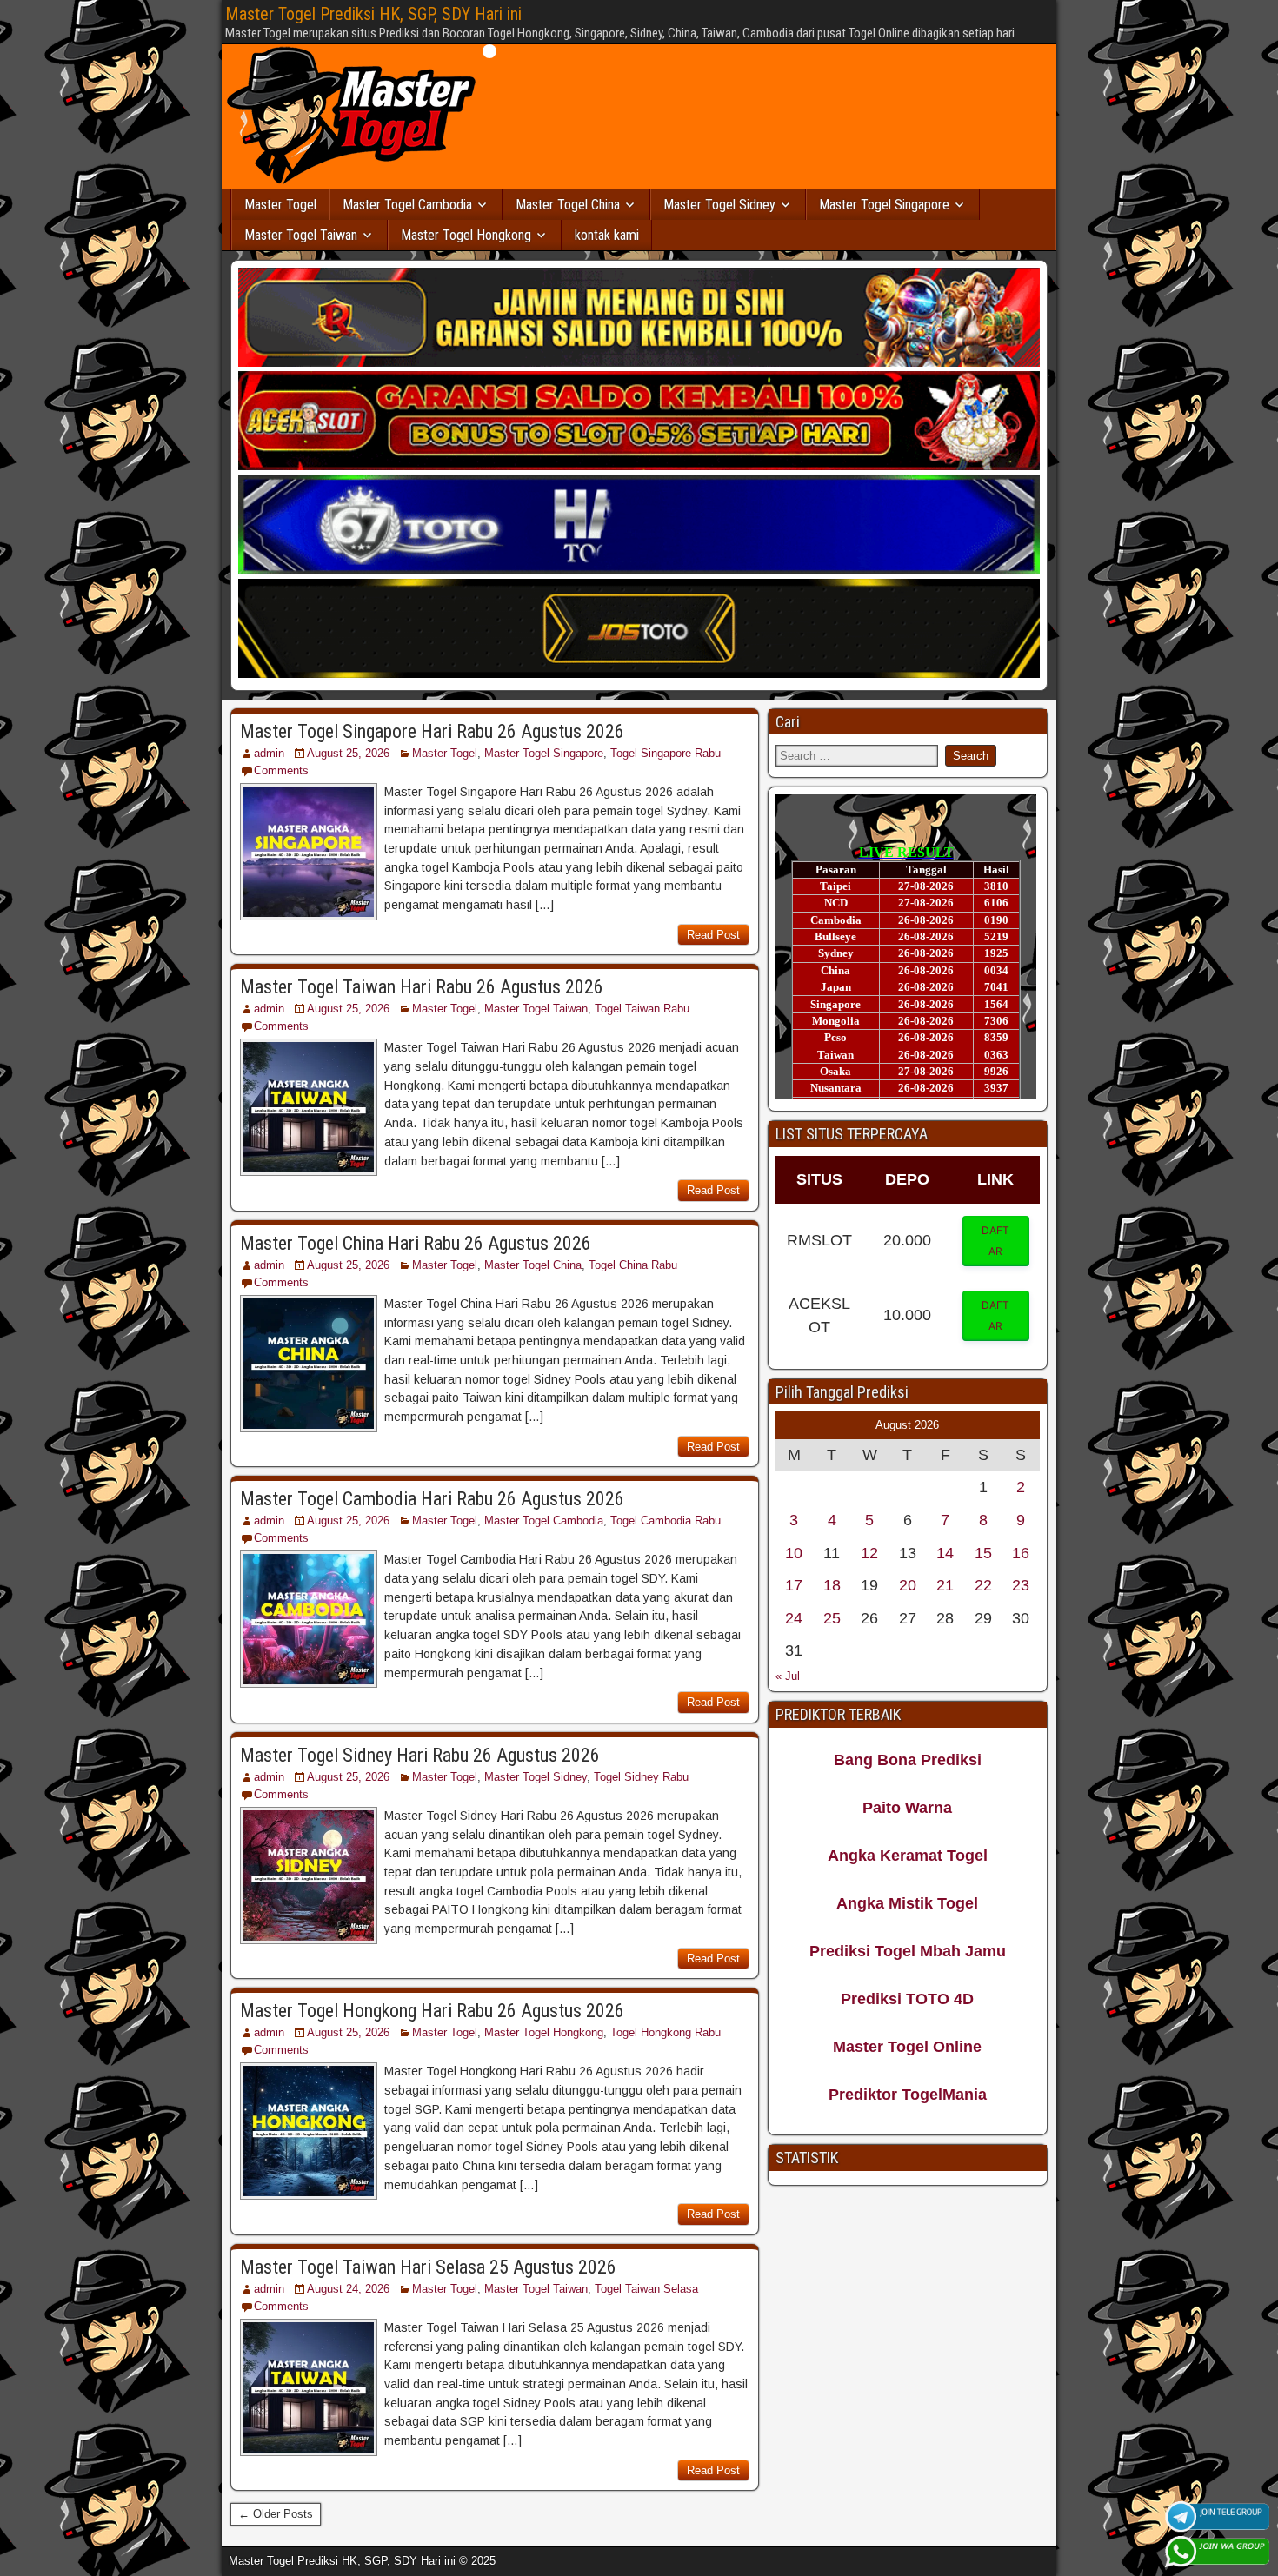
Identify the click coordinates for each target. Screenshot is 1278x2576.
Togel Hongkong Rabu (666, 2032)
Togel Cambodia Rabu (666, 1520)
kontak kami (607, 235)
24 (794, 1618)
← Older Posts (276, 2514)
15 (983, 1553)
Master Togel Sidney (719, 205)
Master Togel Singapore (884, 205)
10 (794, 1553)
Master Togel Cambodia (407, 205)
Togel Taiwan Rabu (642, 1009)
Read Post (713, 935)
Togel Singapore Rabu (666, 753)
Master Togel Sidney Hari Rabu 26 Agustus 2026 (420, 1755)
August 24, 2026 (348, 2289)
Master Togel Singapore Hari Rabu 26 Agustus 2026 (432, 731)
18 (832, 1585)
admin (269, 753)
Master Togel (280, 205)
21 (945, 1585)
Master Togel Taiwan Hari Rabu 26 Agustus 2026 (422, 987)
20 (908, 1585)
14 (945, 1553)
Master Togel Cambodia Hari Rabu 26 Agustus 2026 (432, 1499)
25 (832, 1618)
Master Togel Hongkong (466, 235)
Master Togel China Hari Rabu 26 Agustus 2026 (416, 1243)
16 (1021, 1553)
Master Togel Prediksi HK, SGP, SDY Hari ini (373, 14)
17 (794, 1585)
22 (983, 1585)
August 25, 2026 (348, 753)
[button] (996, 1241)
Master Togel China (568, 205)
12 (869, 1553)
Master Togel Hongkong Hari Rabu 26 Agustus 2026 (432, 2011)
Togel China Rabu (633, 1265)
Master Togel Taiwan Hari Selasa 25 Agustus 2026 (428, 2267)
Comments (281, 770)
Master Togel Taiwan (301, 235)
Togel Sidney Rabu (641, 1777)
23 (1021, 1585)
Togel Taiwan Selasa (646, 2289)
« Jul (788, 1676)
